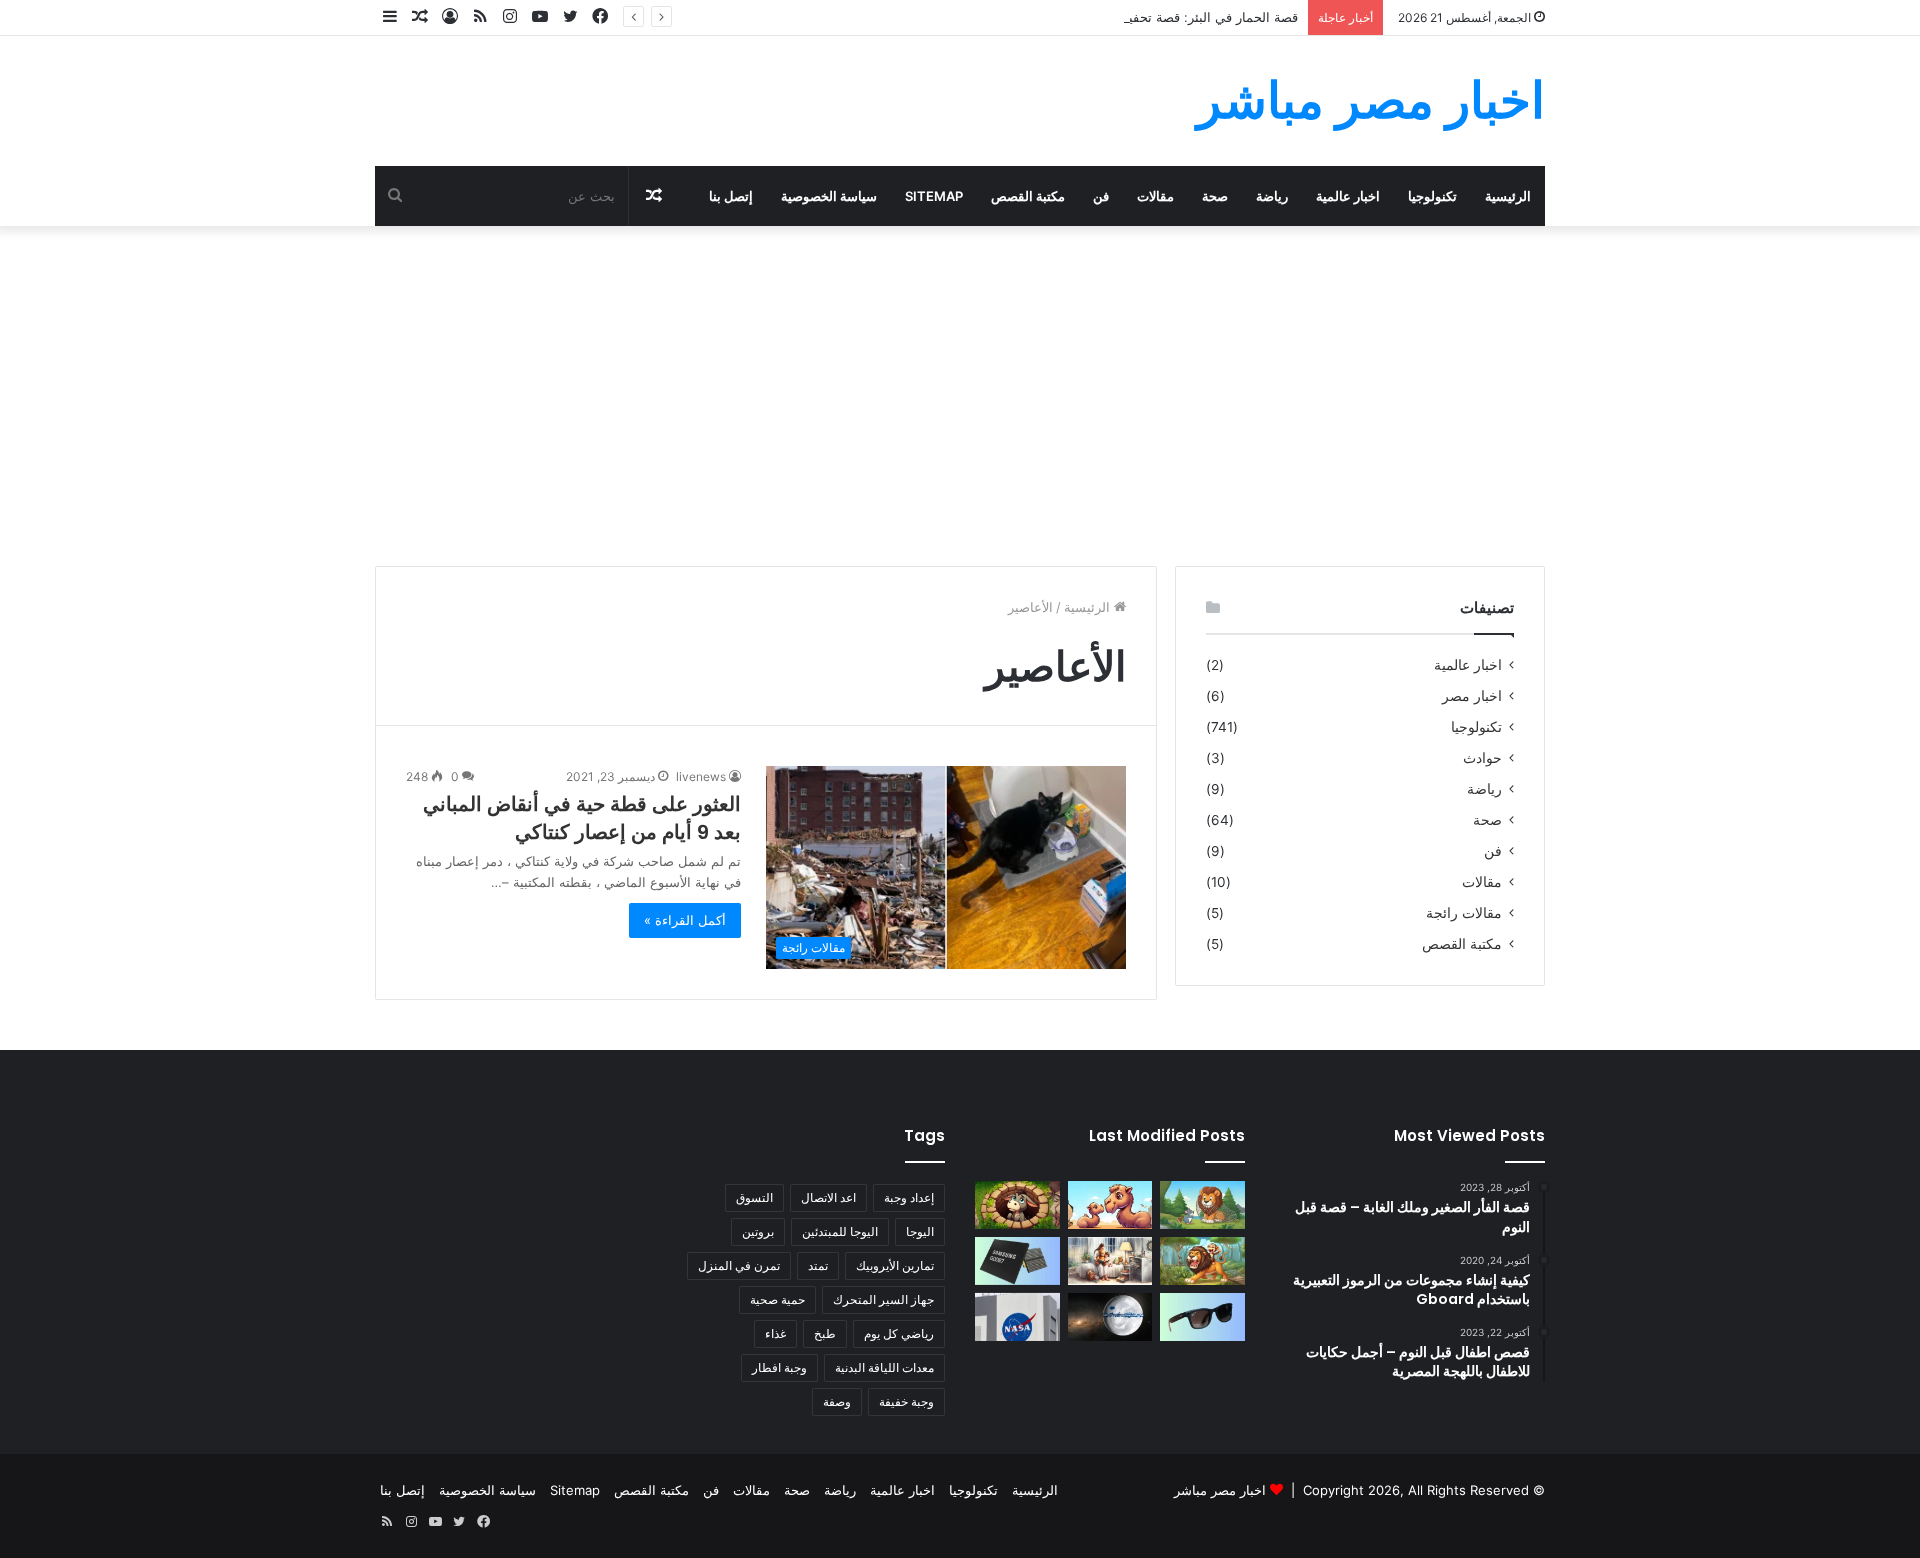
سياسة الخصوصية (829, 196)
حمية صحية (777, 1299)
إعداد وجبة (909, 1197)
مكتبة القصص (1028, 196)
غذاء (775, 1333)
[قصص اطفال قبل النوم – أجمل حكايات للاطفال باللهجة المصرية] (1110, 1261)
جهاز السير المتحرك (883, 1299)
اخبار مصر (1472, 696)
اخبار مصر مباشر (1220, 1490)
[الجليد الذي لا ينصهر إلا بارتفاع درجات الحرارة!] (1110, 1317)
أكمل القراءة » (685, 920)
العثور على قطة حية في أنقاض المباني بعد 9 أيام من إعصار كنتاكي (582, 818)
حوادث (1482, 758)
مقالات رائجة (1464, 913)
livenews (701, 776)
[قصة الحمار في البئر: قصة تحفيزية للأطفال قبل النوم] (1017, 1205)
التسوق (754, 1197)
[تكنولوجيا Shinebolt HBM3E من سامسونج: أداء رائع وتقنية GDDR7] (1017, 1261)
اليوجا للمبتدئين (840, 1231)
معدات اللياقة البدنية (884, 1367)
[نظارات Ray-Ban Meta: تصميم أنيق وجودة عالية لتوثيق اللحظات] (1202, 1317)
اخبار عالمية (1348, 196)
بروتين (758, 1231)
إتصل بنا (731, 196)
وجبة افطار (779, 1367)
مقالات (1155, 196)
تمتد (818, 1265)
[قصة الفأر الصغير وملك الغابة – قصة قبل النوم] (1202, 1205)
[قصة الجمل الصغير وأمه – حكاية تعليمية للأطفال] (1110, 1205)
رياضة (1272, 196)
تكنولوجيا (1432, 196)
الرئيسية (1508, 196)
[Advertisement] (960, 396)
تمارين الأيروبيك (895, 1265)
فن (1101, 196)
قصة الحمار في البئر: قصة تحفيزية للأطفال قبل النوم (1154, 17)
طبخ (825, 1333)
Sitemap (934, 196)
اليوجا (920, 1231)
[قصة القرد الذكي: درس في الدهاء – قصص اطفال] (1202, 1261)
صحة (1215, 196)
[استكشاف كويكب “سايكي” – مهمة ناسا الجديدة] (1017, 1317)
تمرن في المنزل (739, 1265)
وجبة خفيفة (906, 1401)
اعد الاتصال (828, 1197)
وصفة (837, 1401)
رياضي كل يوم (899, 1333)
